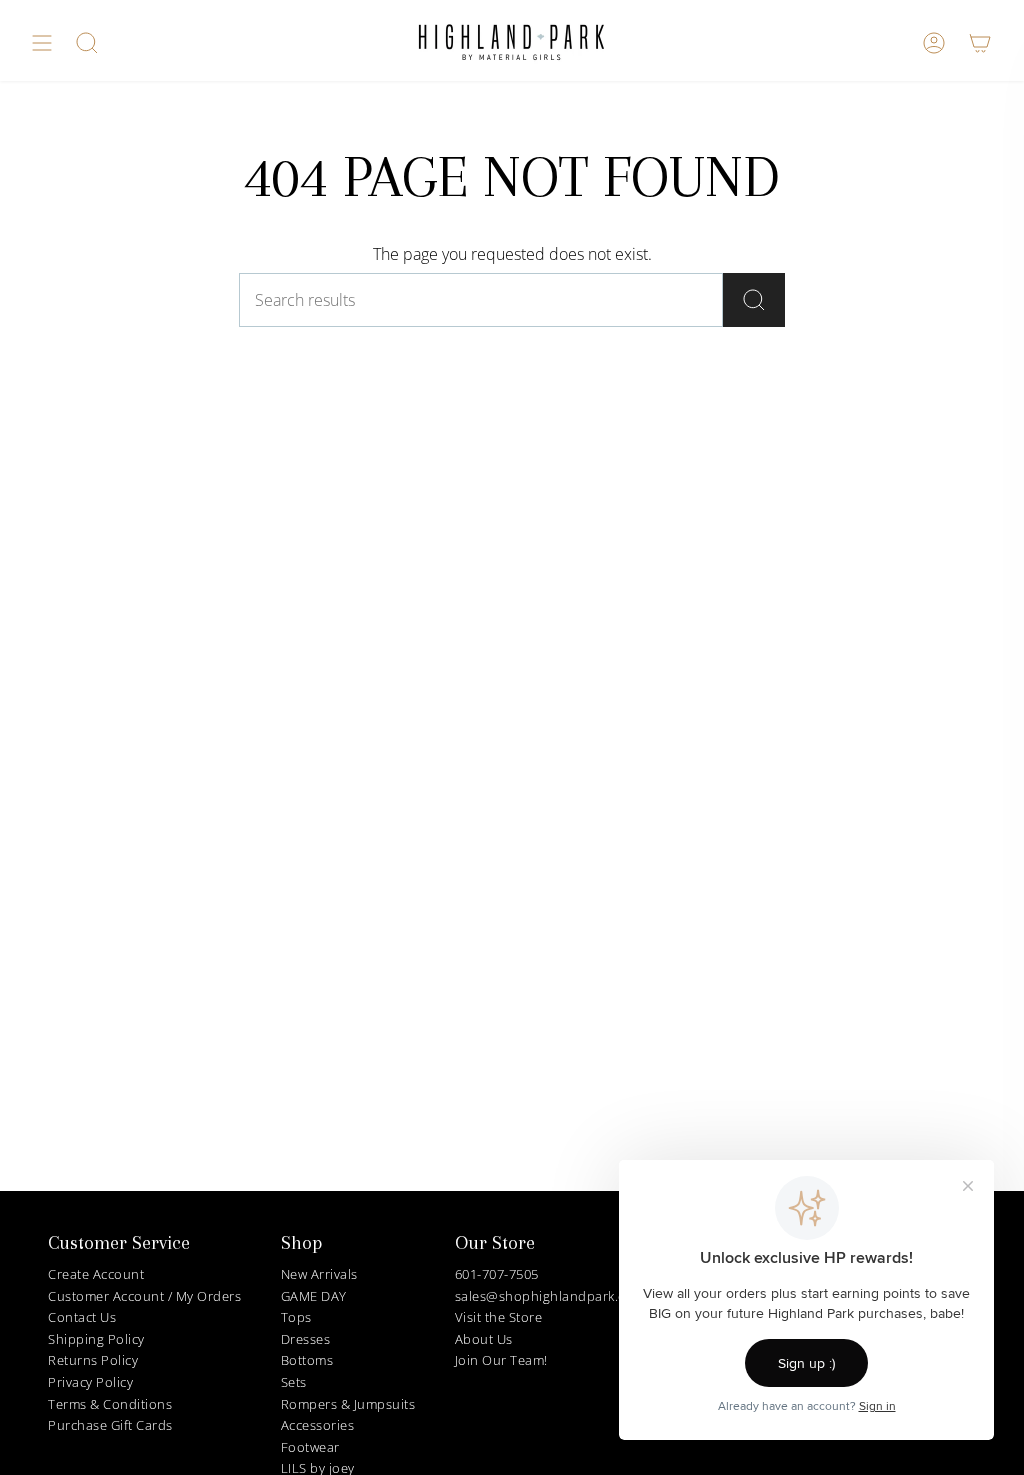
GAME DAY (314, 1296)
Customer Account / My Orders (144, 1296)
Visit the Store (499, 1317)
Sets (294, 1382)
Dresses (306, 1339)
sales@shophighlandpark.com (550, 1296)
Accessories (318, 1425)
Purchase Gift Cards (110, 1425)
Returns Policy (93, 1360)
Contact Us (82, 1317)
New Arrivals (319, 1274)
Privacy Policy (90, 1382)
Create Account (96, 1274)
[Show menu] (42, 43)
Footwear (310, 1447)
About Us (484, 1339)
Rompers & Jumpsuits (348, 1404)
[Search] (754, 300)
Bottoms (307, 1360)
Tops (296, 1317)
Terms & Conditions (110, 1404)
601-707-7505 (497, 1274)
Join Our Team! (501, 1360)
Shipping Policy (96, 1339)
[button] (87, 43)
